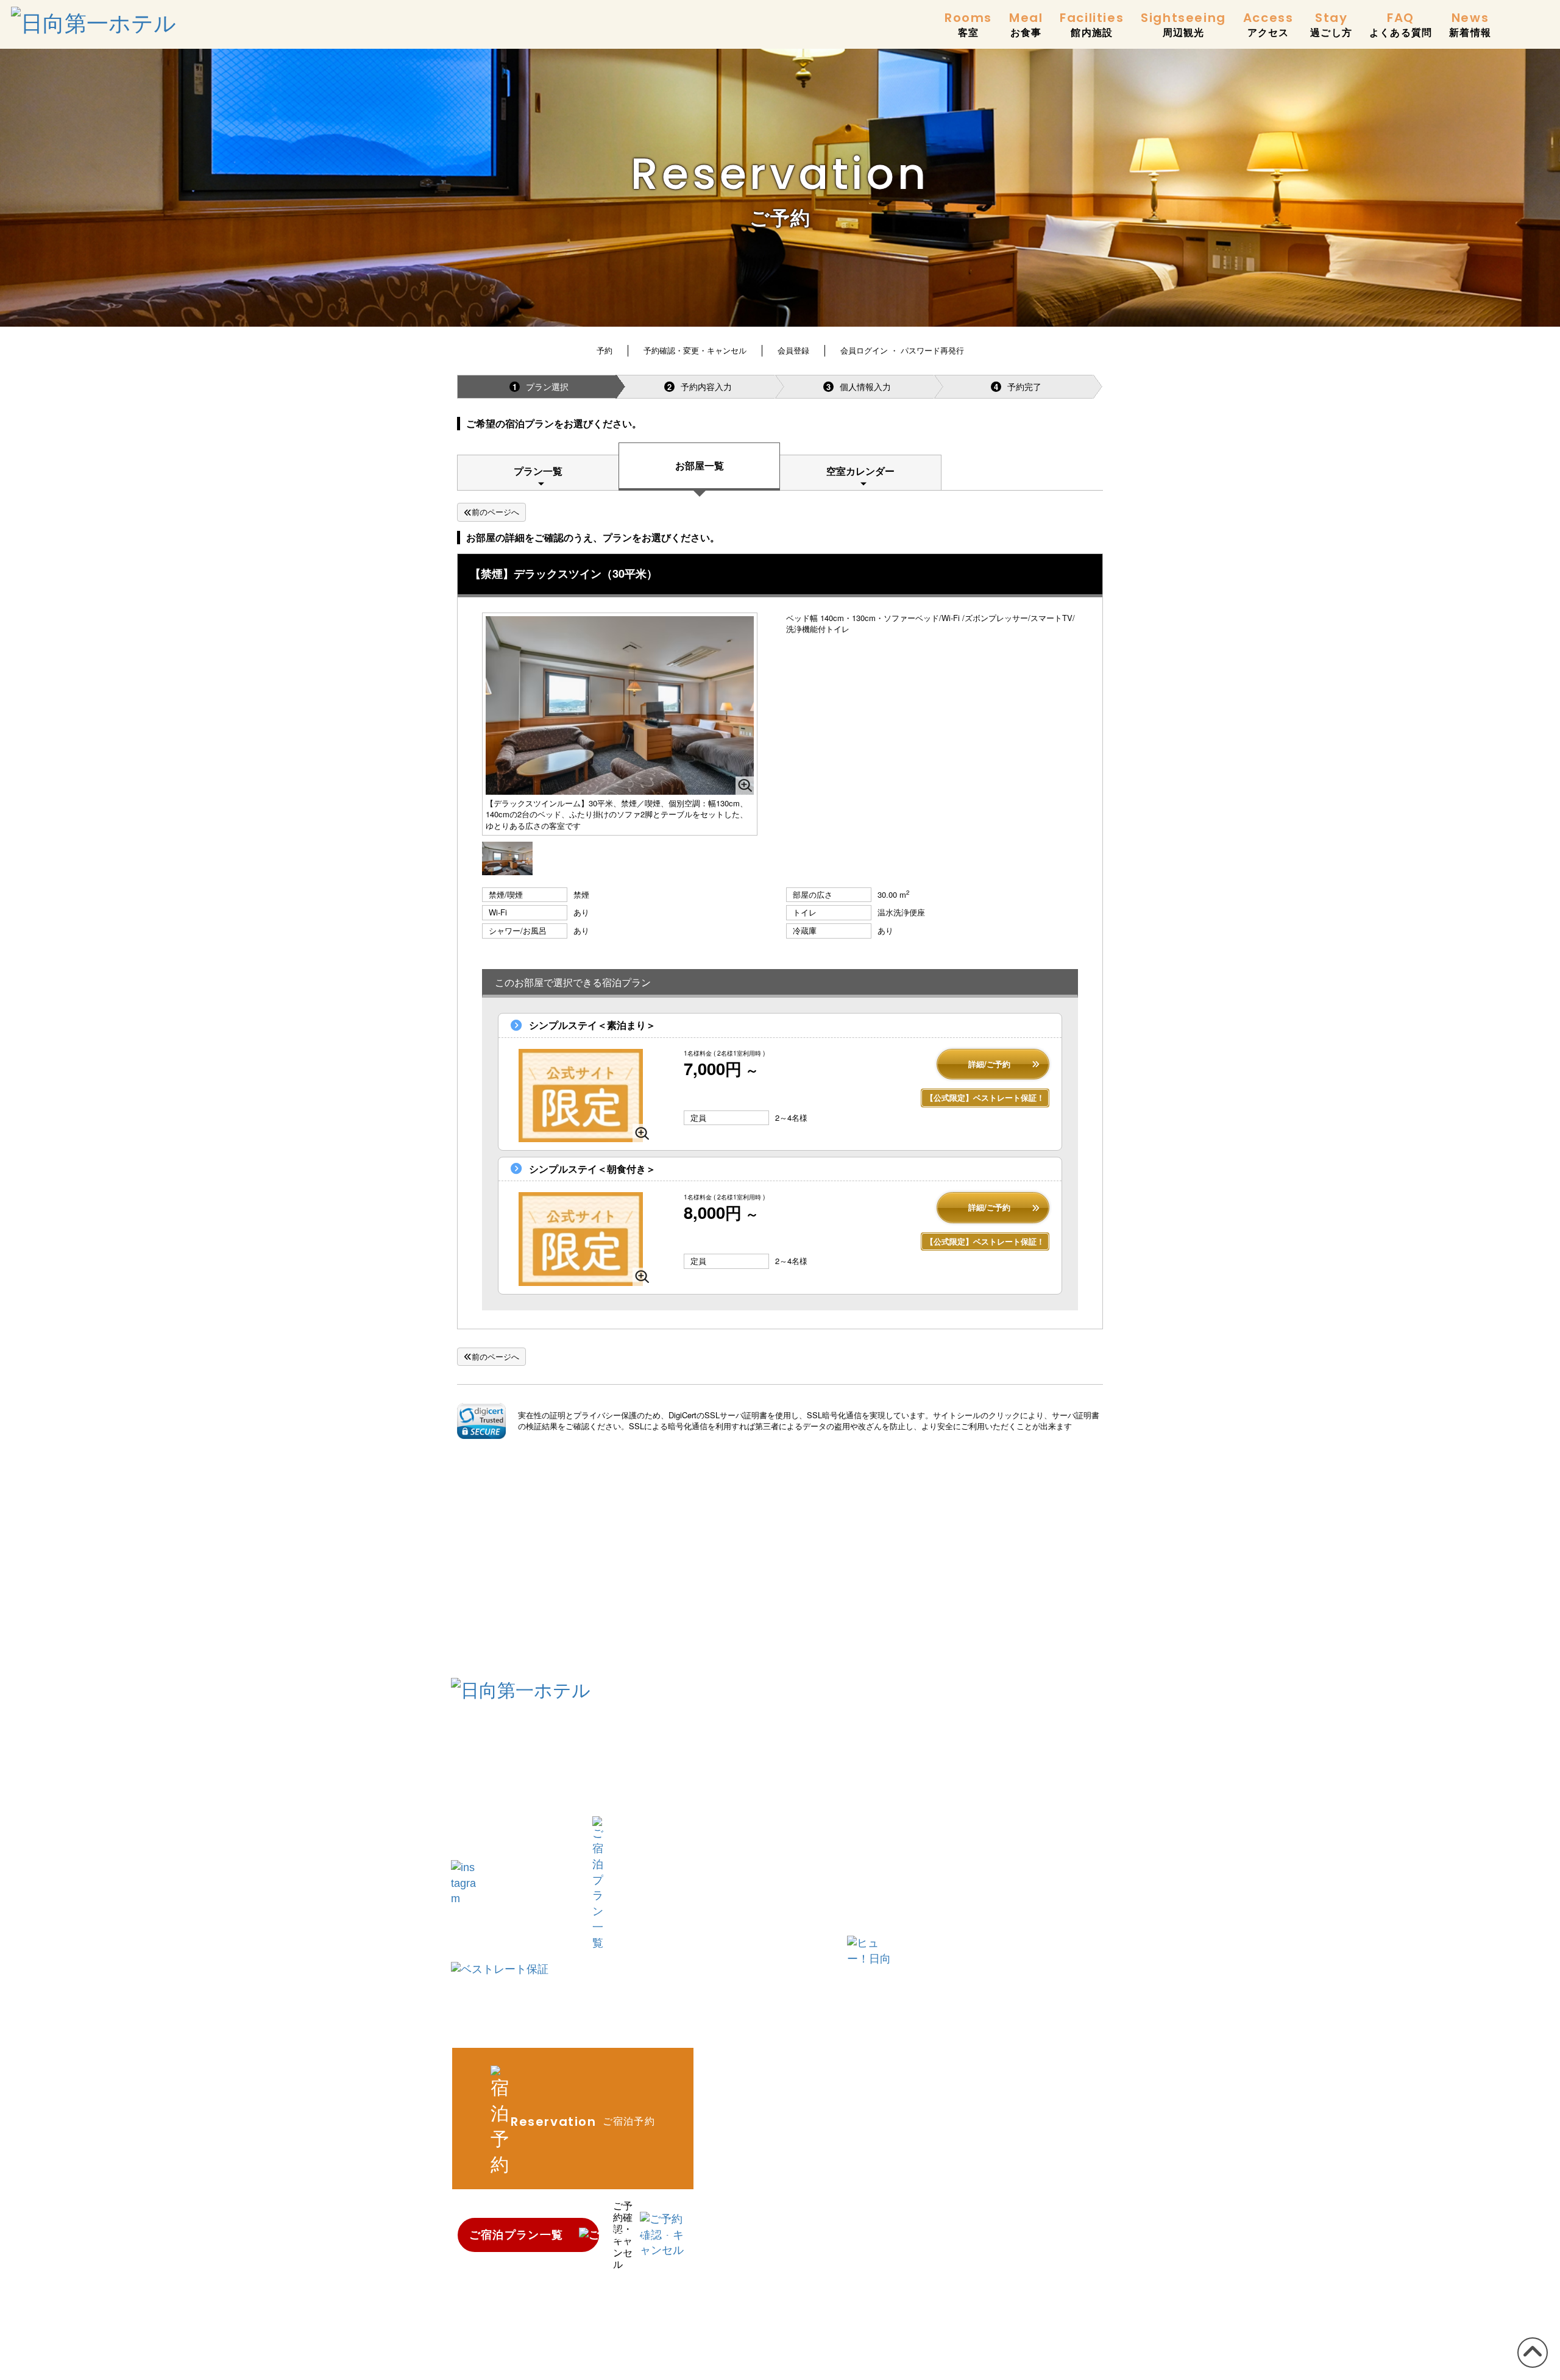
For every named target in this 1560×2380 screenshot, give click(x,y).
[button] (481, 1421)
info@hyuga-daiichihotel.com (533, 1797)
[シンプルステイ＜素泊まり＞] (581, 1096)
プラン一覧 (538, 471)
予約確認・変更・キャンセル (695, 350)
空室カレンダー (860, 471)
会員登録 (793, 350)
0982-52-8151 (549, 1752)
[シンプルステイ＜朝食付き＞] (581, 1239)
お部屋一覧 (700, 465)
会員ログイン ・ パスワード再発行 (902, 350)
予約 (604, 350)
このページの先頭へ (1530, 2367)
